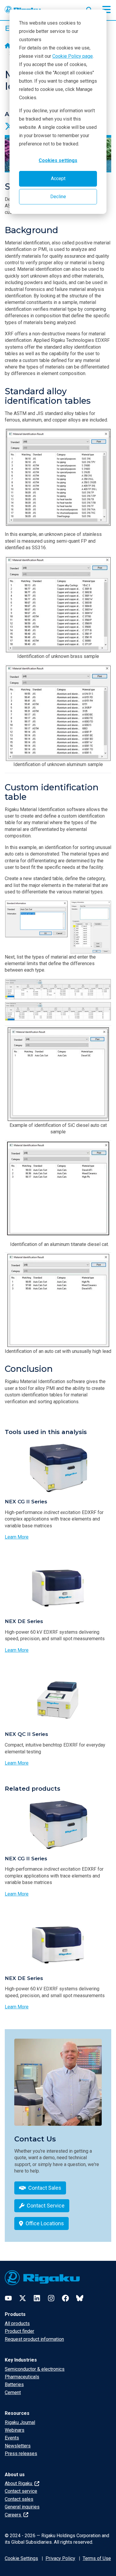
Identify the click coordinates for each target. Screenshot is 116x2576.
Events (12, 2438)
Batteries (14, 2384)
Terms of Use (97, 2558)
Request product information (34, 2339)
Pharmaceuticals (22, 2377)
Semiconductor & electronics (35, 2369)
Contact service (21, 2491)
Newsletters (18, 2446)
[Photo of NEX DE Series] (58, 1587)
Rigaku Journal (20, 2422)
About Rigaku (19, 2483)
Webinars (15, 2430)
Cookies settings (58, 160)
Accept (58, 178)
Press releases (21, 2454)
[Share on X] (9, 126)
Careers (14, 2515)
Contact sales (19, 2499)
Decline (58, 197)
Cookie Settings (21, 2558)
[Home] (8, 46)
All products (17, 2323)
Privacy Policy (60, 2558)
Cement (13, 2392)
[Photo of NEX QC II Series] (58, 1700)
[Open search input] (89, 9)
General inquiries (22, 2507)
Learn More (17, 1537)
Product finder (19, 2331)
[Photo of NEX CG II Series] (58, 1468)
